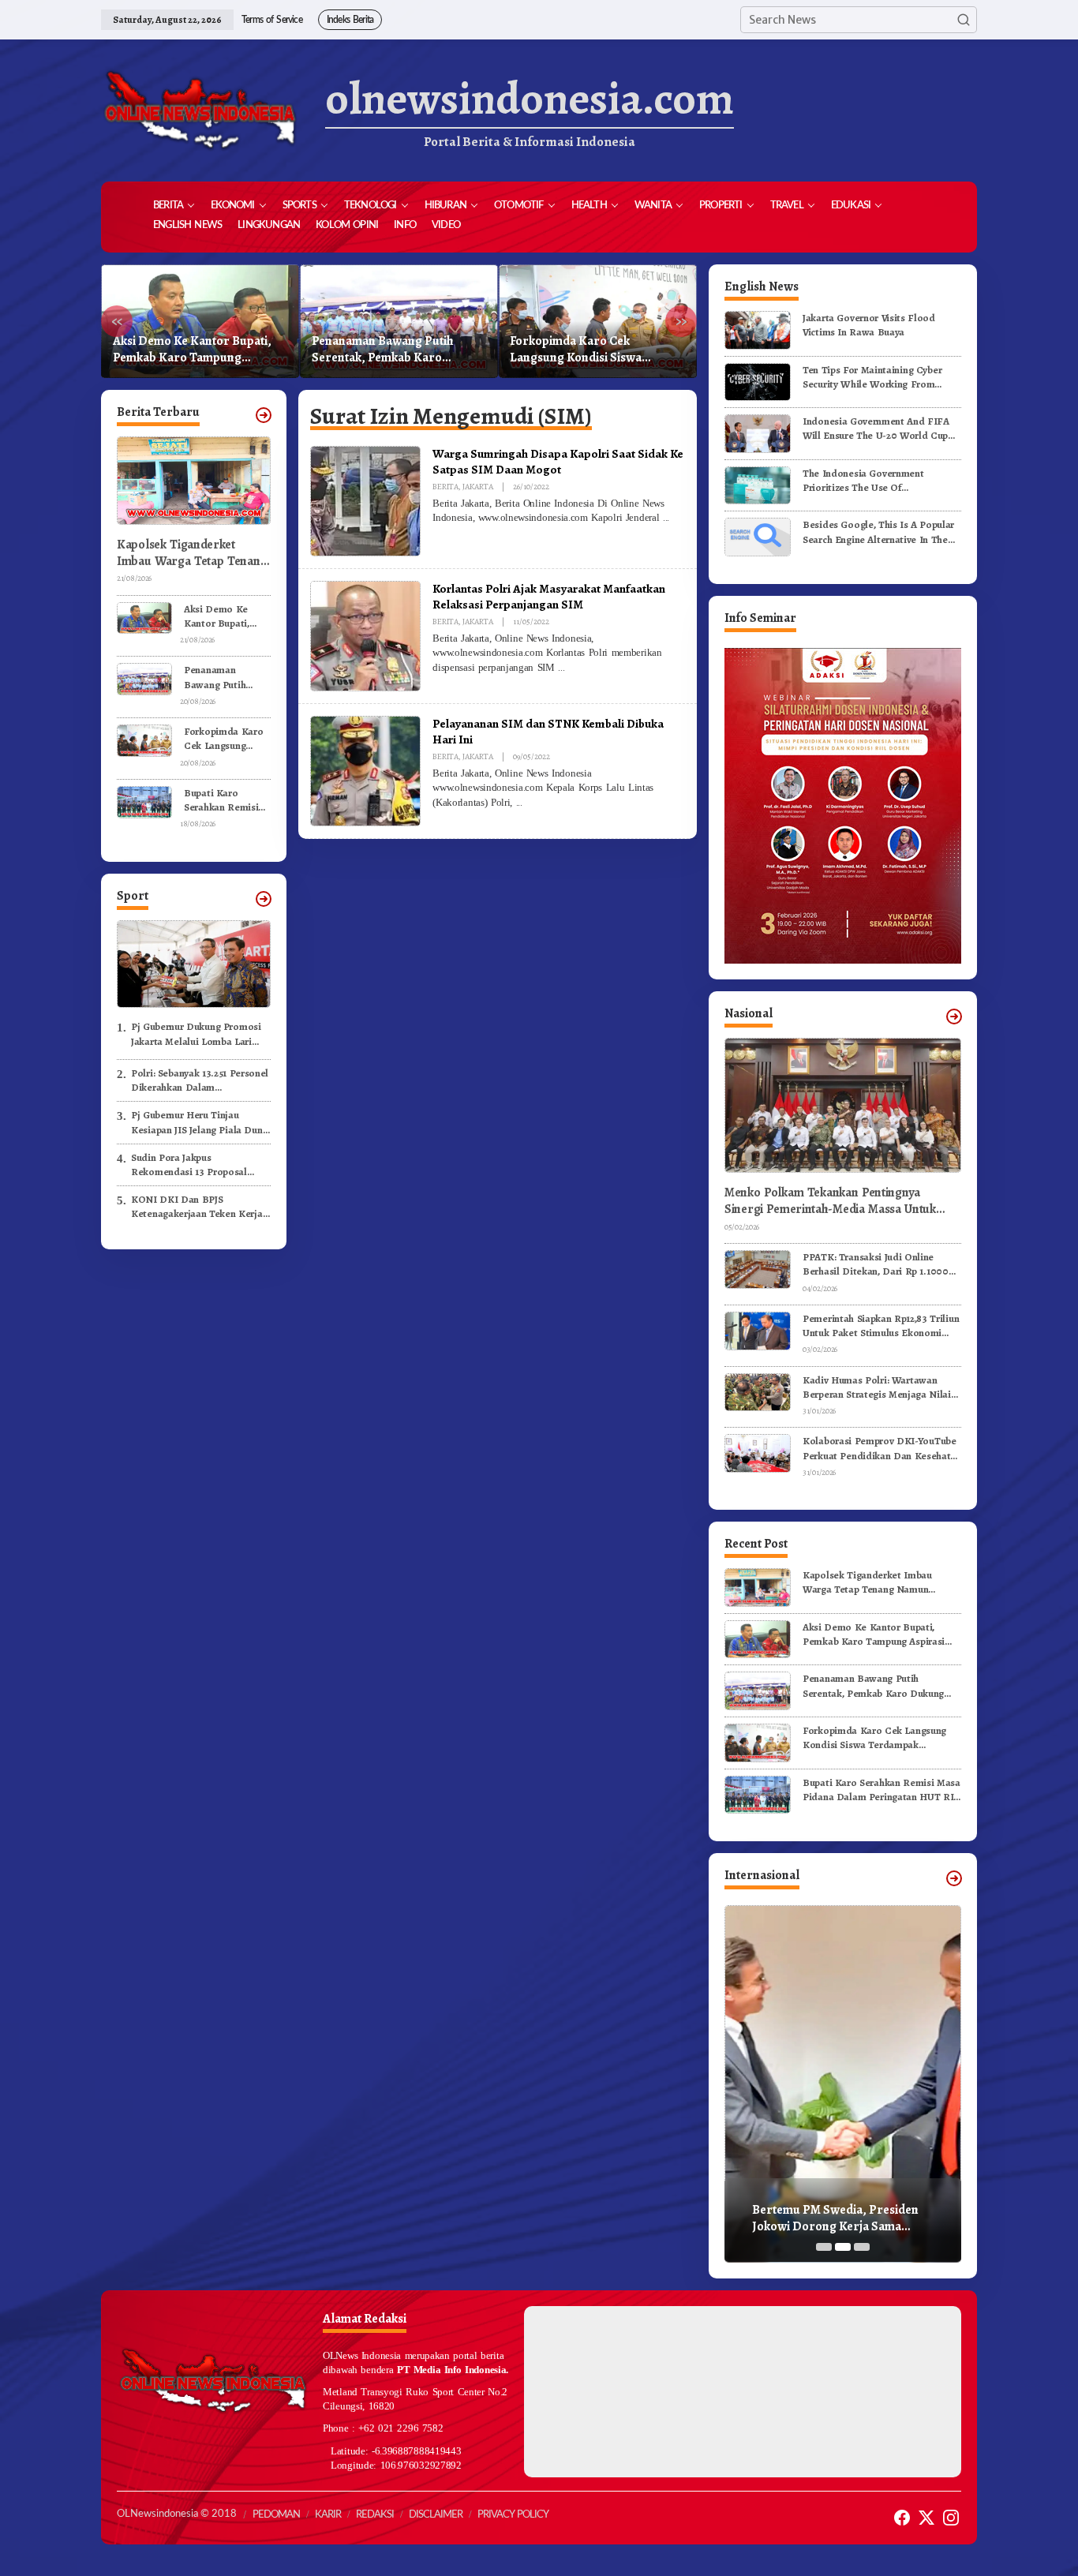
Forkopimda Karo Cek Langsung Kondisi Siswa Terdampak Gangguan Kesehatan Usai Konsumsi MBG (395, 350)
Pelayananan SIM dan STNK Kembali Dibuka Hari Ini (548, 731)
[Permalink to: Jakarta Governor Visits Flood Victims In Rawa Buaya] (758, 329)
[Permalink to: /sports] (264, 899)
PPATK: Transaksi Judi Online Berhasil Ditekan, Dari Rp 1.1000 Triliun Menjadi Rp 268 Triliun (876, 1264)
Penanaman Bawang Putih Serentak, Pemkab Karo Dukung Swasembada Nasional (197, 350)
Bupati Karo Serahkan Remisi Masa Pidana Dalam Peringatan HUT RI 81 (595, 350)
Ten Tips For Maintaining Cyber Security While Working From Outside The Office (872, 377)
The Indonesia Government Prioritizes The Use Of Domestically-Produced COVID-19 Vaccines (879, 481)
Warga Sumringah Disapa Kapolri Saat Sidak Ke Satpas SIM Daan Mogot (558, 461)
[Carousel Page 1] (824, 2247)
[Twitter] (926, 2518)
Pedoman (276, 2515)
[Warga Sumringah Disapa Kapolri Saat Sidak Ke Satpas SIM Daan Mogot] (666, 518)
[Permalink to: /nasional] (954, 1017)
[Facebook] (902, 2518)
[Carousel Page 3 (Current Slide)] (862, 2247)
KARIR (328, 2515)
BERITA (445, 487)
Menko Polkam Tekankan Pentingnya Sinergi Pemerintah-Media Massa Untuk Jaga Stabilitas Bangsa (830, 1201)
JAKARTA (478, 487)
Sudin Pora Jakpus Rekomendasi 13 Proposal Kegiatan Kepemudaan (189, 1165)
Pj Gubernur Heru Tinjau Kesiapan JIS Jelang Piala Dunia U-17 (201, 1122)
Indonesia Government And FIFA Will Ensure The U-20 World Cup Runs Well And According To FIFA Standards (878, 429)
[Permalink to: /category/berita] (264, 415)
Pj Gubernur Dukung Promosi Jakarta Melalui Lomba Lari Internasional (196, 1034)
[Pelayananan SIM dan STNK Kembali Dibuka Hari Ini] (519, 803)
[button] (964, 20)
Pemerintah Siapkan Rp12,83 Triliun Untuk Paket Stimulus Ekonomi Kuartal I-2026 (881, 1326)
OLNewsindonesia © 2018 (177, 2514)
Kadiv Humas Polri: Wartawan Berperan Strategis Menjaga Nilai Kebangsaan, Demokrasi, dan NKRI (881, 1387)
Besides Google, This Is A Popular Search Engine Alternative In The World (878, 532)
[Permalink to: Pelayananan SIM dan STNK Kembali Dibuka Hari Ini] (365, 770)
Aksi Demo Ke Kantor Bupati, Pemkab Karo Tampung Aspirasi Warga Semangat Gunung (223, 616)
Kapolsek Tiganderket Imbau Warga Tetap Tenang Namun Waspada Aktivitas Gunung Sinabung (192, 553)
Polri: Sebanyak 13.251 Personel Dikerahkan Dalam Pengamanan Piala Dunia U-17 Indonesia (200, 1080)
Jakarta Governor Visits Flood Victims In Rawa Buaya (869, 325)
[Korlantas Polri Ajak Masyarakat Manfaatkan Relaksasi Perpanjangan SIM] (561, 668)
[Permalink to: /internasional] (954, 1878)
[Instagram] (951, 2518)
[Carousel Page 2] (843, 2247)
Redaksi (375, 2515)
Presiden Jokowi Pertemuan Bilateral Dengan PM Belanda (833, 2218)
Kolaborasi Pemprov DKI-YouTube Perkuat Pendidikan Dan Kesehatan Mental (882, 1448)
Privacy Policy (513, 2515)
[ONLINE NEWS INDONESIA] (200, 110)
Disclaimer (436, 2515)
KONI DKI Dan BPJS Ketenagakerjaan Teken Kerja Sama (197, 1207)
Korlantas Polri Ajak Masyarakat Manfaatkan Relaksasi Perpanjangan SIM (549, 596)
